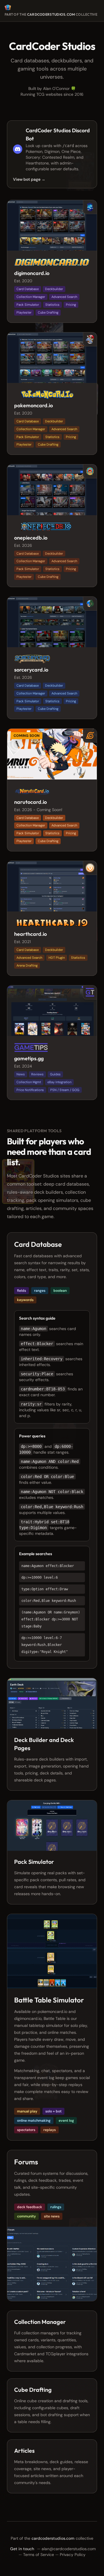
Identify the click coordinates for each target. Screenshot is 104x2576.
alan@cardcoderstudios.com (69, 2549)
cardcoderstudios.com (51, 14)
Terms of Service (39, 2555)
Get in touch (22, 2549)
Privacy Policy (73, 2555)
